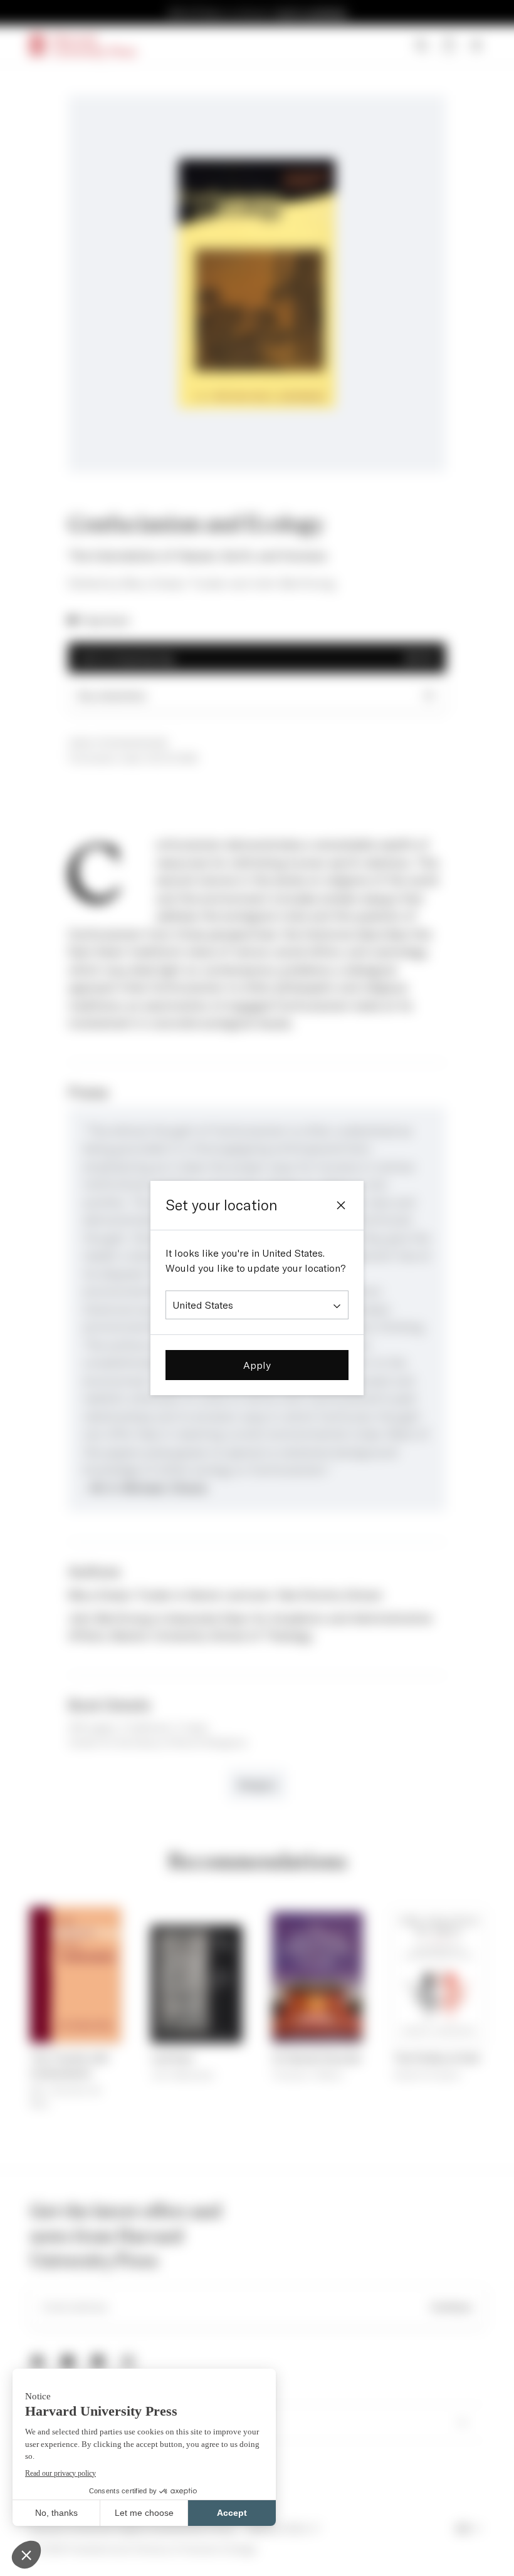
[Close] (341, 1205)
